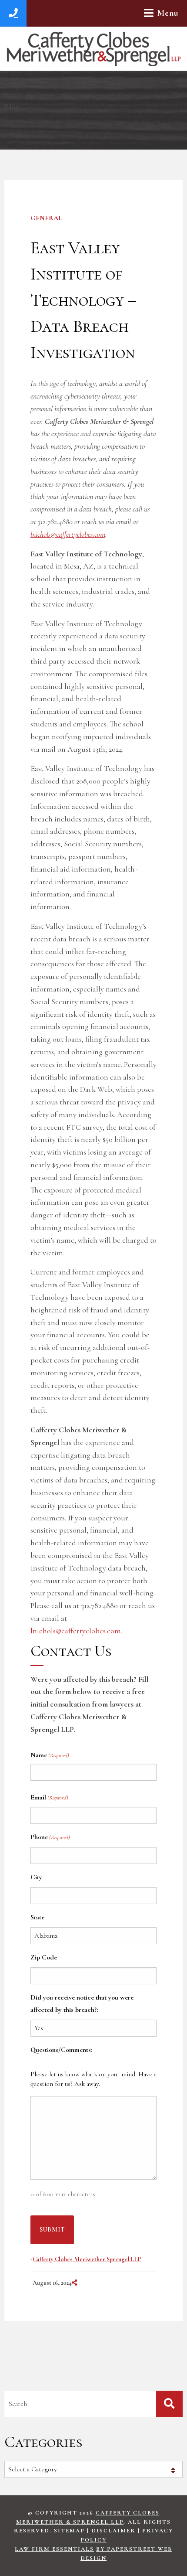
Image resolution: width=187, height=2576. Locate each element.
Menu (168, 13)
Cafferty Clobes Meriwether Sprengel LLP (87, 2259)
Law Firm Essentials (54, 2549)
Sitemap (69, 2531)
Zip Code (44, 1957)
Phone (50, 1837)
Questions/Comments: (61, 2050)
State (37, 1917)
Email (49, 1797)
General (46, 218)
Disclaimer (114, 2531)
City (36, 1877)
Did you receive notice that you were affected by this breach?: (82, 2004)
